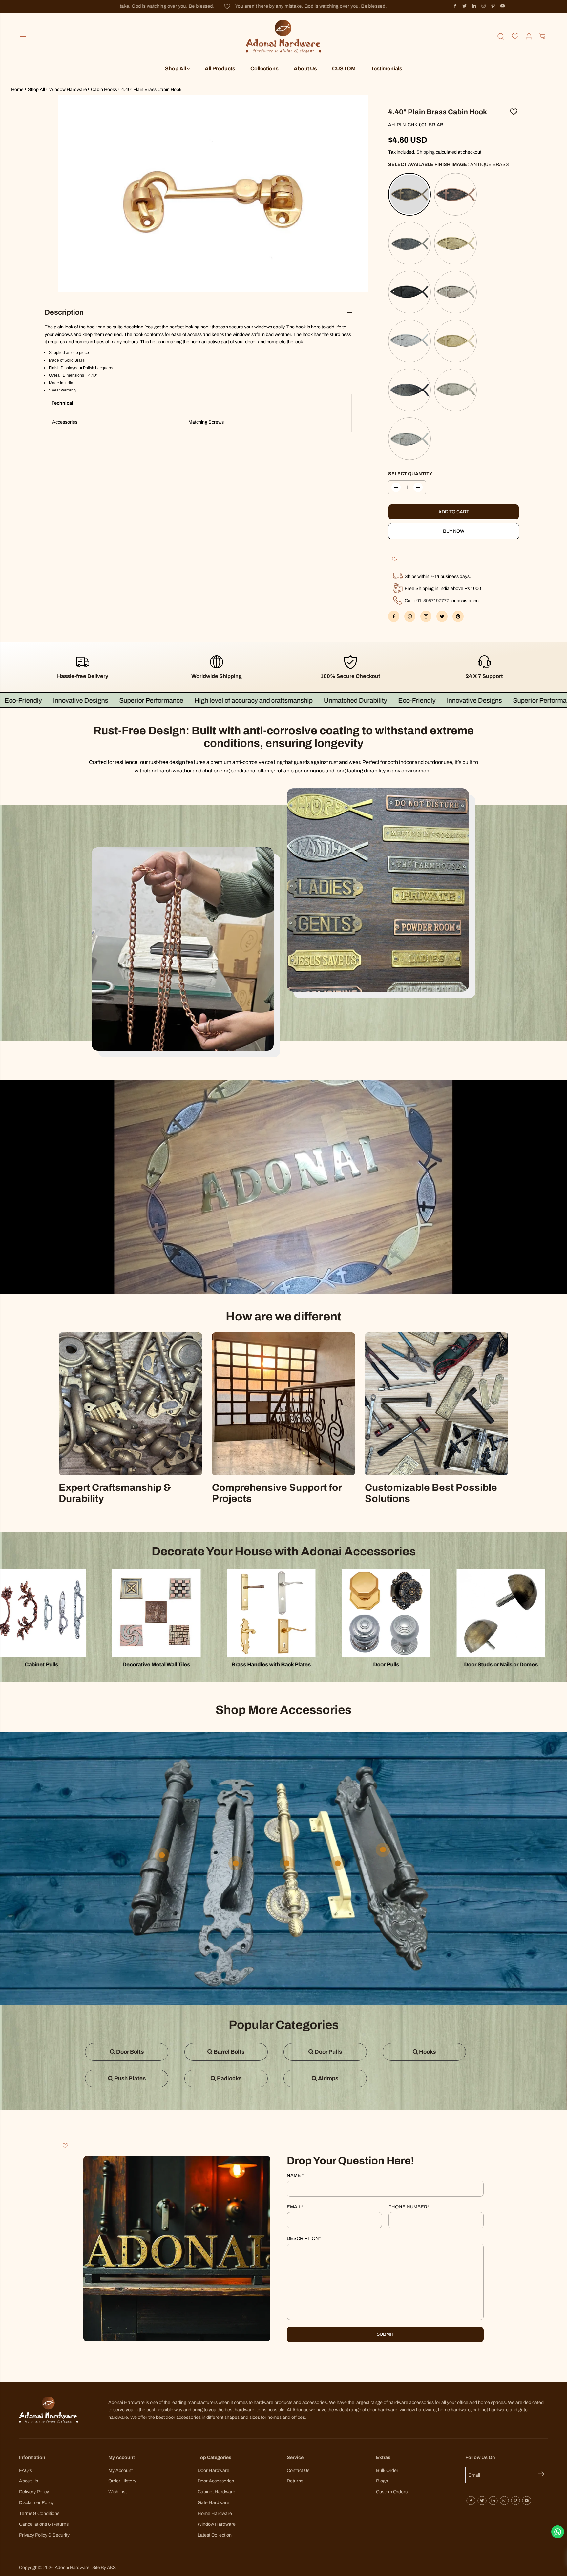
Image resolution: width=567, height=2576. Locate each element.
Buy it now (453, 531)
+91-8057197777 (431, 601)
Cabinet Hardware (216, 2492)
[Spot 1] (236, 1863)
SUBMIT (385, 2334)
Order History (122, 2481)
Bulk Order (387, 2470)
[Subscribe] (543, 2475)
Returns (295, 2481)
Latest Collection (215, 2535)
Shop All (176, 68)
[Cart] (542, 36)
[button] (24, 37)
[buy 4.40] (213, 194)
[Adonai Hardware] (283, 37)
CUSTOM (344, 68)
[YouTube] (503, 6)
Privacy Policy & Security (44, 2535)
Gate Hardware (213, 2502)
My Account (120, 2470)
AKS (111, 2568)
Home (17, 89)
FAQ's (25, 2470)
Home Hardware (215, 2513)
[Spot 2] (383, 1850)
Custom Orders (392, 2492)
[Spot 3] (338, 1863)
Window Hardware (68, 89)
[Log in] (529, 36)
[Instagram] (484, 6)
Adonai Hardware (72, 2568)
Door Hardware (213, 2470)
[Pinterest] (493, 6)
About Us (305, 68)
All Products (220, 68)
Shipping (426, 152)
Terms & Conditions (39, 2513)
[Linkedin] (474, 6)
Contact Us (298, 2470)
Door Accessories (216, 2481)
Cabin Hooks (104, 89)
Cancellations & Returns (44, 2524)
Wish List (117, 2492)
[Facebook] (455, 6)
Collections (264, 68)
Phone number (409, 2207)
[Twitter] (465, 6)
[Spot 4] (162, 1855)
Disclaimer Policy (36, 2502)
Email (295, 2207)
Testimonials (387, 68)
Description (304, 2238)
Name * (295, 2175)
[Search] (501, 36)
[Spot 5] (287, 1863)
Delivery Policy (34, 2492)
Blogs (382, 2481)
